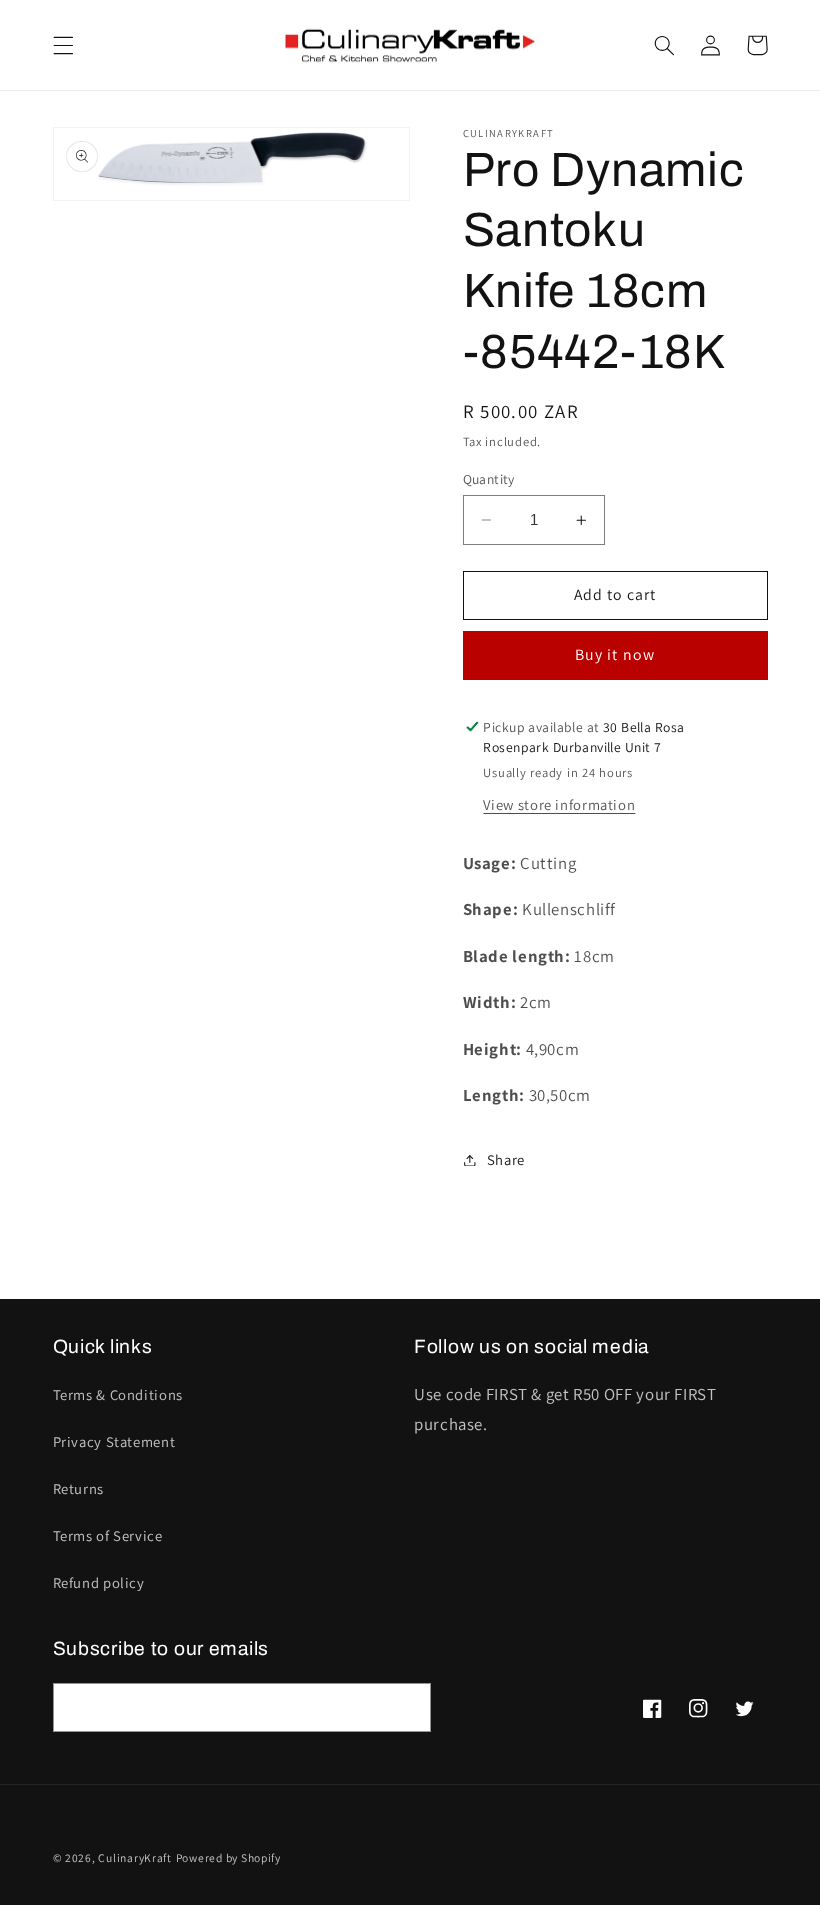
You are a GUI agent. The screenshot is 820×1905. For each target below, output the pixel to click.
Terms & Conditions (118, 1394)
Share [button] (506, 1159)
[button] (63, 45)
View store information (559, 804)
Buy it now (615, 654)
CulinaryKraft (135, 1857)
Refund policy (99, 1582)
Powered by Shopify (228, 1857)
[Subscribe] (406, 1707)
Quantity (489, 479)
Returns (78, 1488)
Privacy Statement (114, 1441)
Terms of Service (108, 1535)
